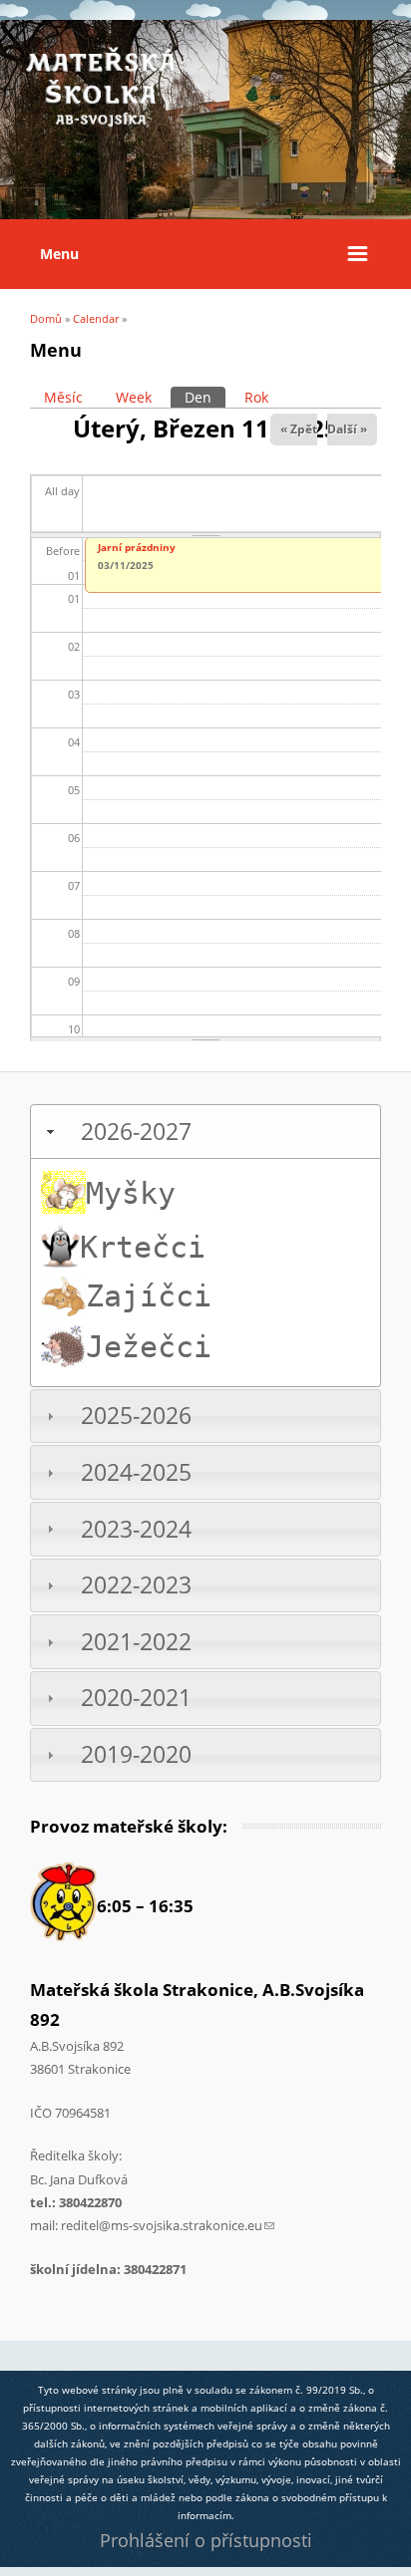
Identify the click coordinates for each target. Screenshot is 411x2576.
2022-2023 (136, 1585)
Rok (256, 397)
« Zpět (299, 429)
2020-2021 (136, 1698)
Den (205, 397)
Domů (46, 318)
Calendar (96, 318)
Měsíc (63, 397)
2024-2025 (136, 1472)
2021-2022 (136, 1642)
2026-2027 (136, 1132)
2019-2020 (136, 1754)
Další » (347, 429)
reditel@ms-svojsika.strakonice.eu (168, 2225)
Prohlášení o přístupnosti (206, 2540)
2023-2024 (136, 1529)
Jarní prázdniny (137, 547)
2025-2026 (136, 1416)
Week (134, 397)
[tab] (205, 1132)
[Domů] (100, 124)
